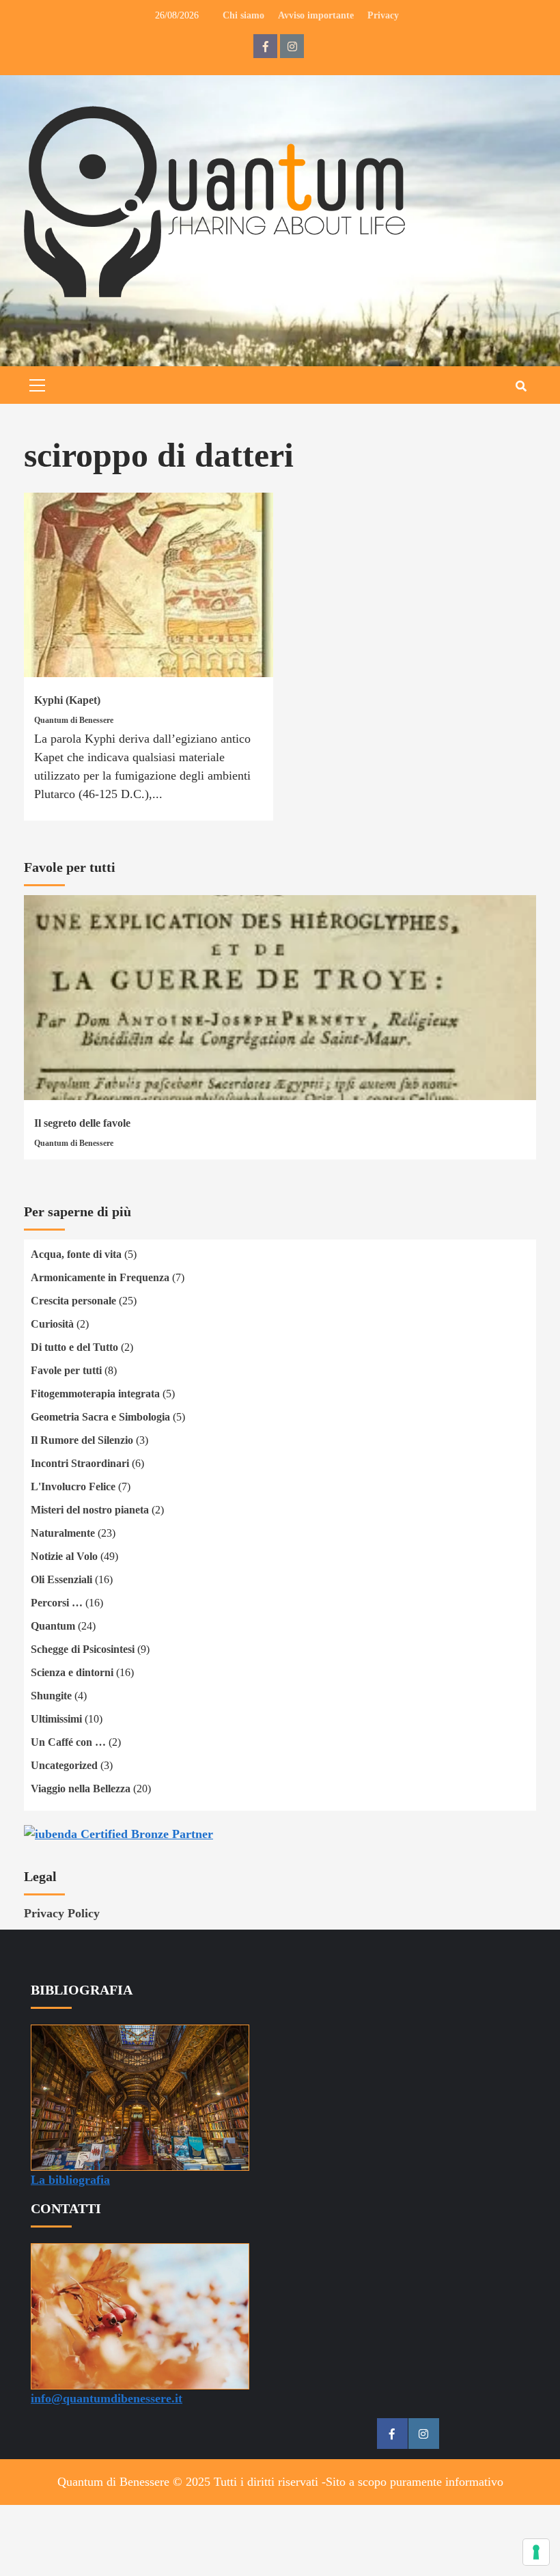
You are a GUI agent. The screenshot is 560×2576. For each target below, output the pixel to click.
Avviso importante (316, 15)
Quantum (53, 1626)
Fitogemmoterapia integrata (95, 1394)
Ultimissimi (56, 1719)
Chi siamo (243, 15)
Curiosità (52, 1324)
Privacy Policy (62, 1913)
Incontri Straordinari (80, 1463)
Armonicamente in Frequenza (100, 1277)
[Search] (521, 387)
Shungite (51, 1696)
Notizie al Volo (64, 1556)
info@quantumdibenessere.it (107, 2398)
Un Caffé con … (68, 1742)
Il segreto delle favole (82, 1123)
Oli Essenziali (61, 1579)
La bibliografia (70, 2180)
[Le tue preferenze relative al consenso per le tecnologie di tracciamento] (536, 2552)
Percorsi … (57, 1603)
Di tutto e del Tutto (74, 1347)
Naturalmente (63, 1533)
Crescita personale (73, 1301)
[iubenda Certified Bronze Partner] (118, 1833)
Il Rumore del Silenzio (82, 1440)
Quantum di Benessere (74, 720)
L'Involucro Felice (73, 1486)
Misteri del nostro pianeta (90, 1510)
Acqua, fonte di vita (76, 1254)
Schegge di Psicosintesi (83, 1649)
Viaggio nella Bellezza (81, 1789)
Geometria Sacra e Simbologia (100, 1417)
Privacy (383, 15)
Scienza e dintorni (72, 1672)
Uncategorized (64, 1765)
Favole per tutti (66, 1370)
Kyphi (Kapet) (67, 700)
